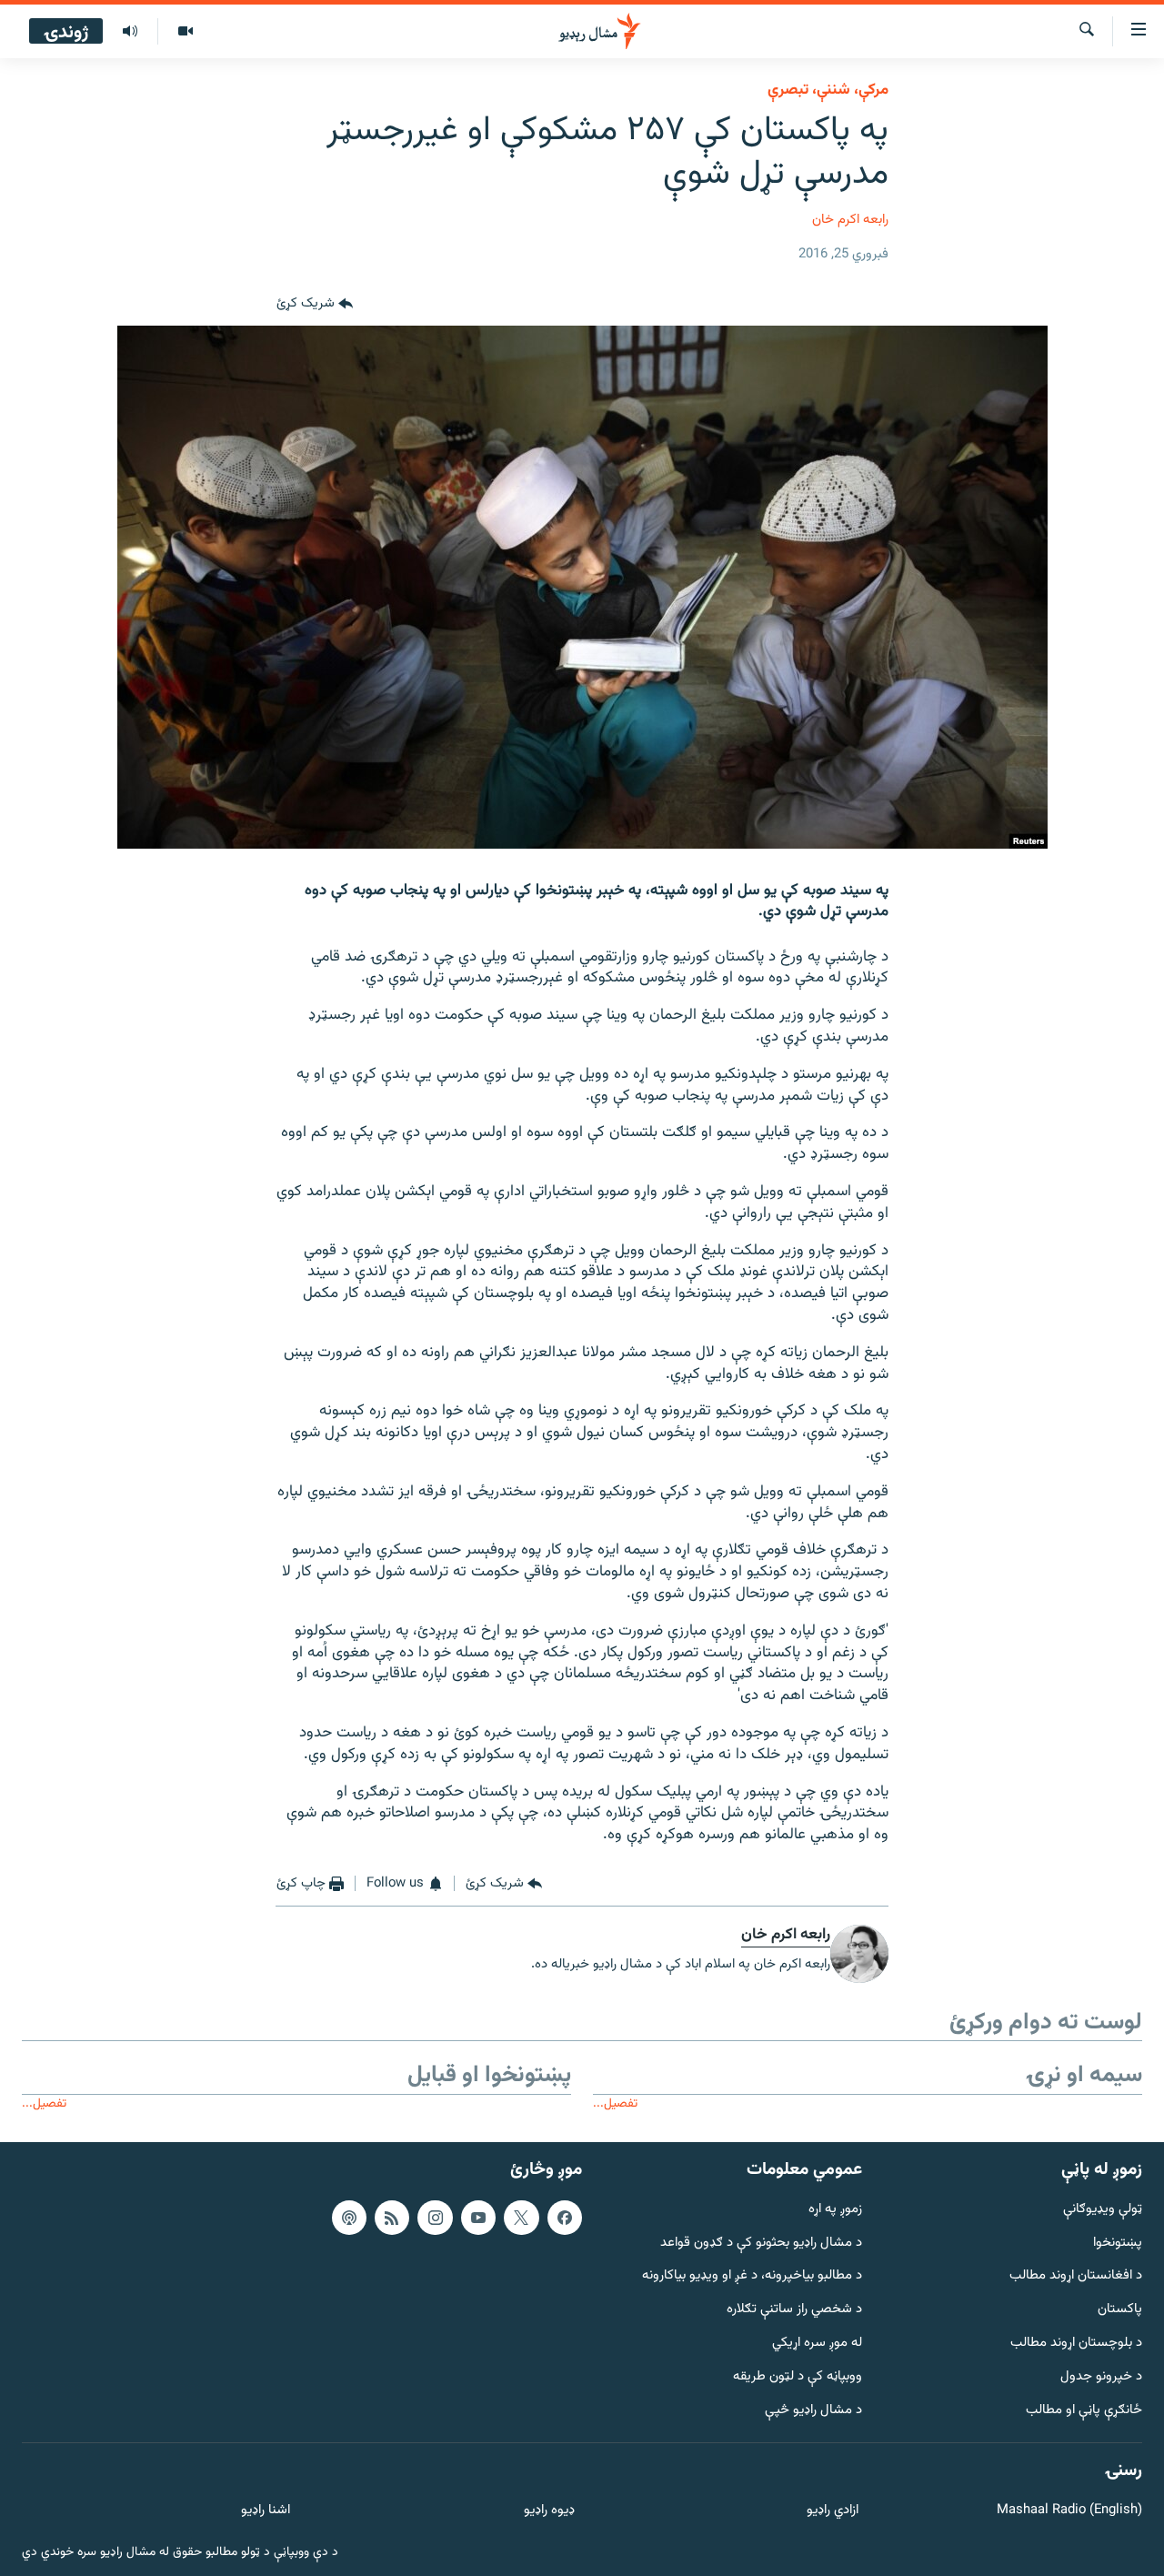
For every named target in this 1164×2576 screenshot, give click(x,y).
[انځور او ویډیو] (185, 32)
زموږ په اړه (835, 2210)
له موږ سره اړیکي (817, 2344)
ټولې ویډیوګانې (1103, 2210)
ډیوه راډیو (549, 2511)
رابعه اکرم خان (850, 220)
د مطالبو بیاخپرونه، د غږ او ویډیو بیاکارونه (752, 2276)
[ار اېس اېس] (392, 2218)
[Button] (315, 304)
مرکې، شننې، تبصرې (828, 90)
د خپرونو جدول (1101, 2377)
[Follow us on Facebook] (565, 2218)
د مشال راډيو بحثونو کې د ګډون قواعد (761, 2244)
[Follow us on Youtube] (478, 2218)
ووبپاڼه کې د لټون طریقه (798, 2377)
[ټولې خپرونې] (130, 32)
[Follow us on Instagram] (435, 2218)
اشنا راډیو (266, 2511)
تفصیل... (615, 2103)
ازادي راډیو (833, 2511)
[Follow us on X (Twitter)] (521, 2218)
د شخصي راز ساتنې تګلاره (794, 2310)
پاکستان (1120, 2310)
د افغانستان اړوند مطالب (1076, 2276)
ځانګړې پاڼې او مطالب (1084, 2411)
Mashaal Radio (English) (1069, 2511)
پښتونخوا (1118, 2244)
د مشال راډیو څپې (813, 2411)
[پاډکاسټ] (349, 2218)
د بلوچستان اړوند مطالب (1076, 2344)
